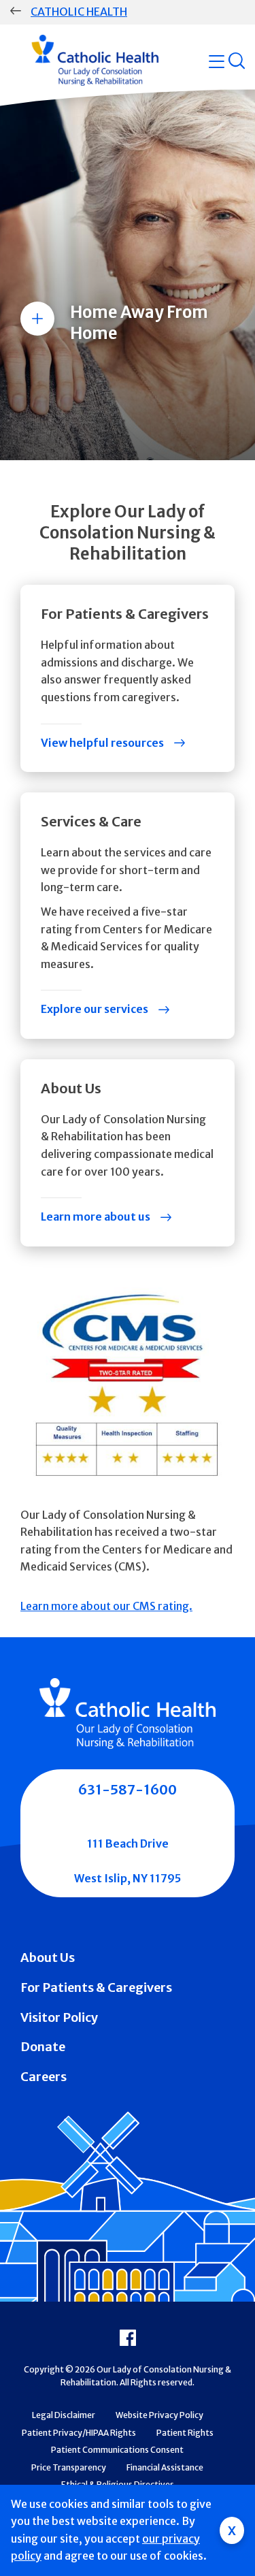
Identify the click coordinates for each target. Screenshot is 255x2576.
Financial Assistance (165, 2467)
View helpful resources (102, 743)
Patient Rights (185, 2433)
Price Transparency (69, 2467)
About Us (48, 1958)
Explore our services (95, 1009)
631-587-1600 (128, 1789)
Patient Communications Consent (117, 2450)
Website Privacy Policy (159, 2415)
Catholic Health (79, 12)
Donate (43, 2047)
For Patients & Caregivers (96, 1987)
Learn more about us (96, 1217)
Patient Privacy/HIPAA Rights (79, 2433)
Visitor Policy (59, 2017)
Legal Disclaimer (64, 2415)
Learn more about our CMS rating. (106, 1606)
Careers (44, 2077)
